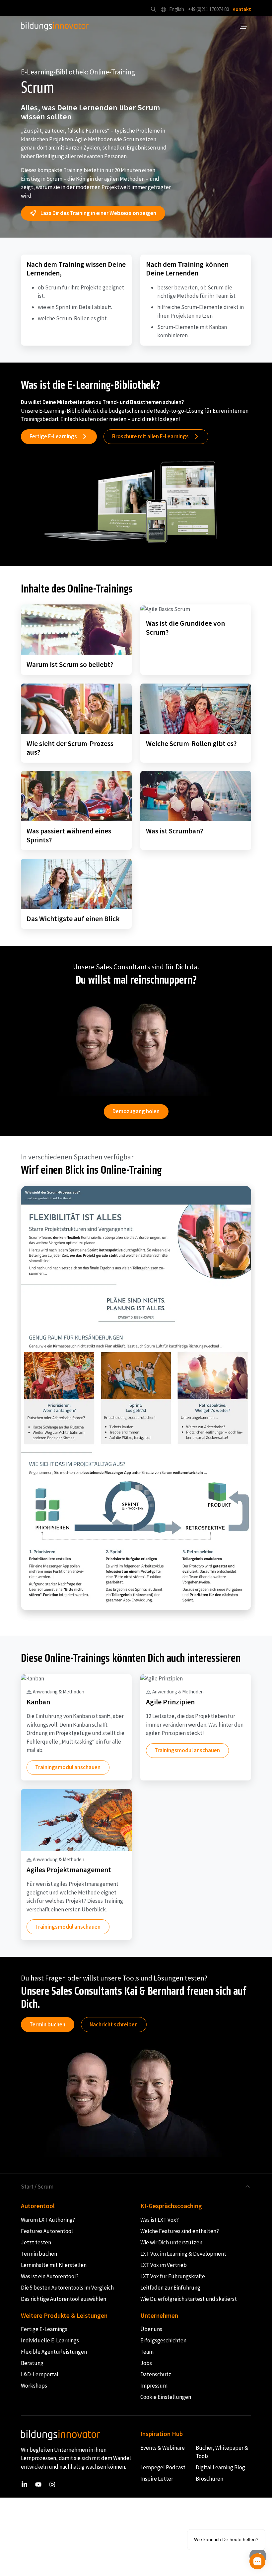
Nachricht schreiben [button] (114, 2024)
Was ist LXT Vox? (160, 2220)
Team (147, 2352)
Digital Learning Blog (220, 2468)
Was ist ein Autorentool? (50, 2276)
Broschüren (209, 2479)
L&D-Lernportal (40, 2375)
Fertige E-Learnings (44, 2329)
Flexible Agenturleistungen (54, 2352)
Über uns (151, 2329)
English (176, 9)
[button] (153, 9)
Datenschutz (156, 2375)
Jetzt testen (36, 2242)
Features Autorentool (47, 2231)
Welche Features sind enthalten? (180, 2231)
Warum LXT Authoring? (48, 2220)
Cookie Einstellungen (166, 2397)
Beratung (32, 2363)
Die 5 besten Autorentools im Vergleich (67, 2288)
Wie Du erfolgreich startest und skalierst (189, 2299)
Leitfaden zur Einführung (170, 2288)
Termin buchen (47, 2024)
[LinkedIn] (24, 2484)
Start (27, 2187)
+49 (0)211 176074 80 (208, 9)
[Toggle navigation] (244, 27)
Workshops (34, 2386)
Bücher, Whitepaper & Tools (222, 2452)
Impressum (154, 2386)
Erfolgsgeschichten (163, 2341)
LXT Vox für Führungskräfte (173, 2276)
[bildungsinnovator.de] (55, 27)
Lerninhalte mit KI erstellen (54, 2265)
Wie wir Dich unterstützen (171, 2242)
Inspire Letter (157, 2479)
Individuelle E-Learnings (50, 2341)
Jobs (146, 2363)
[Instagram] (52, 2484)
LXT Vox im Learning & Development (183, 2254)
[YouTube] (38, 2484)
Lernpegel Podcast (163, 2468)
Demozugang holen (136, 1111)
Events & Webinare (163, 2448)
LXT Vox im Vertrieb (164, 2265)
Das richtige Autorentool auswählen (64, 2299)
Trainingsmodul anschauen (68, 1767)
